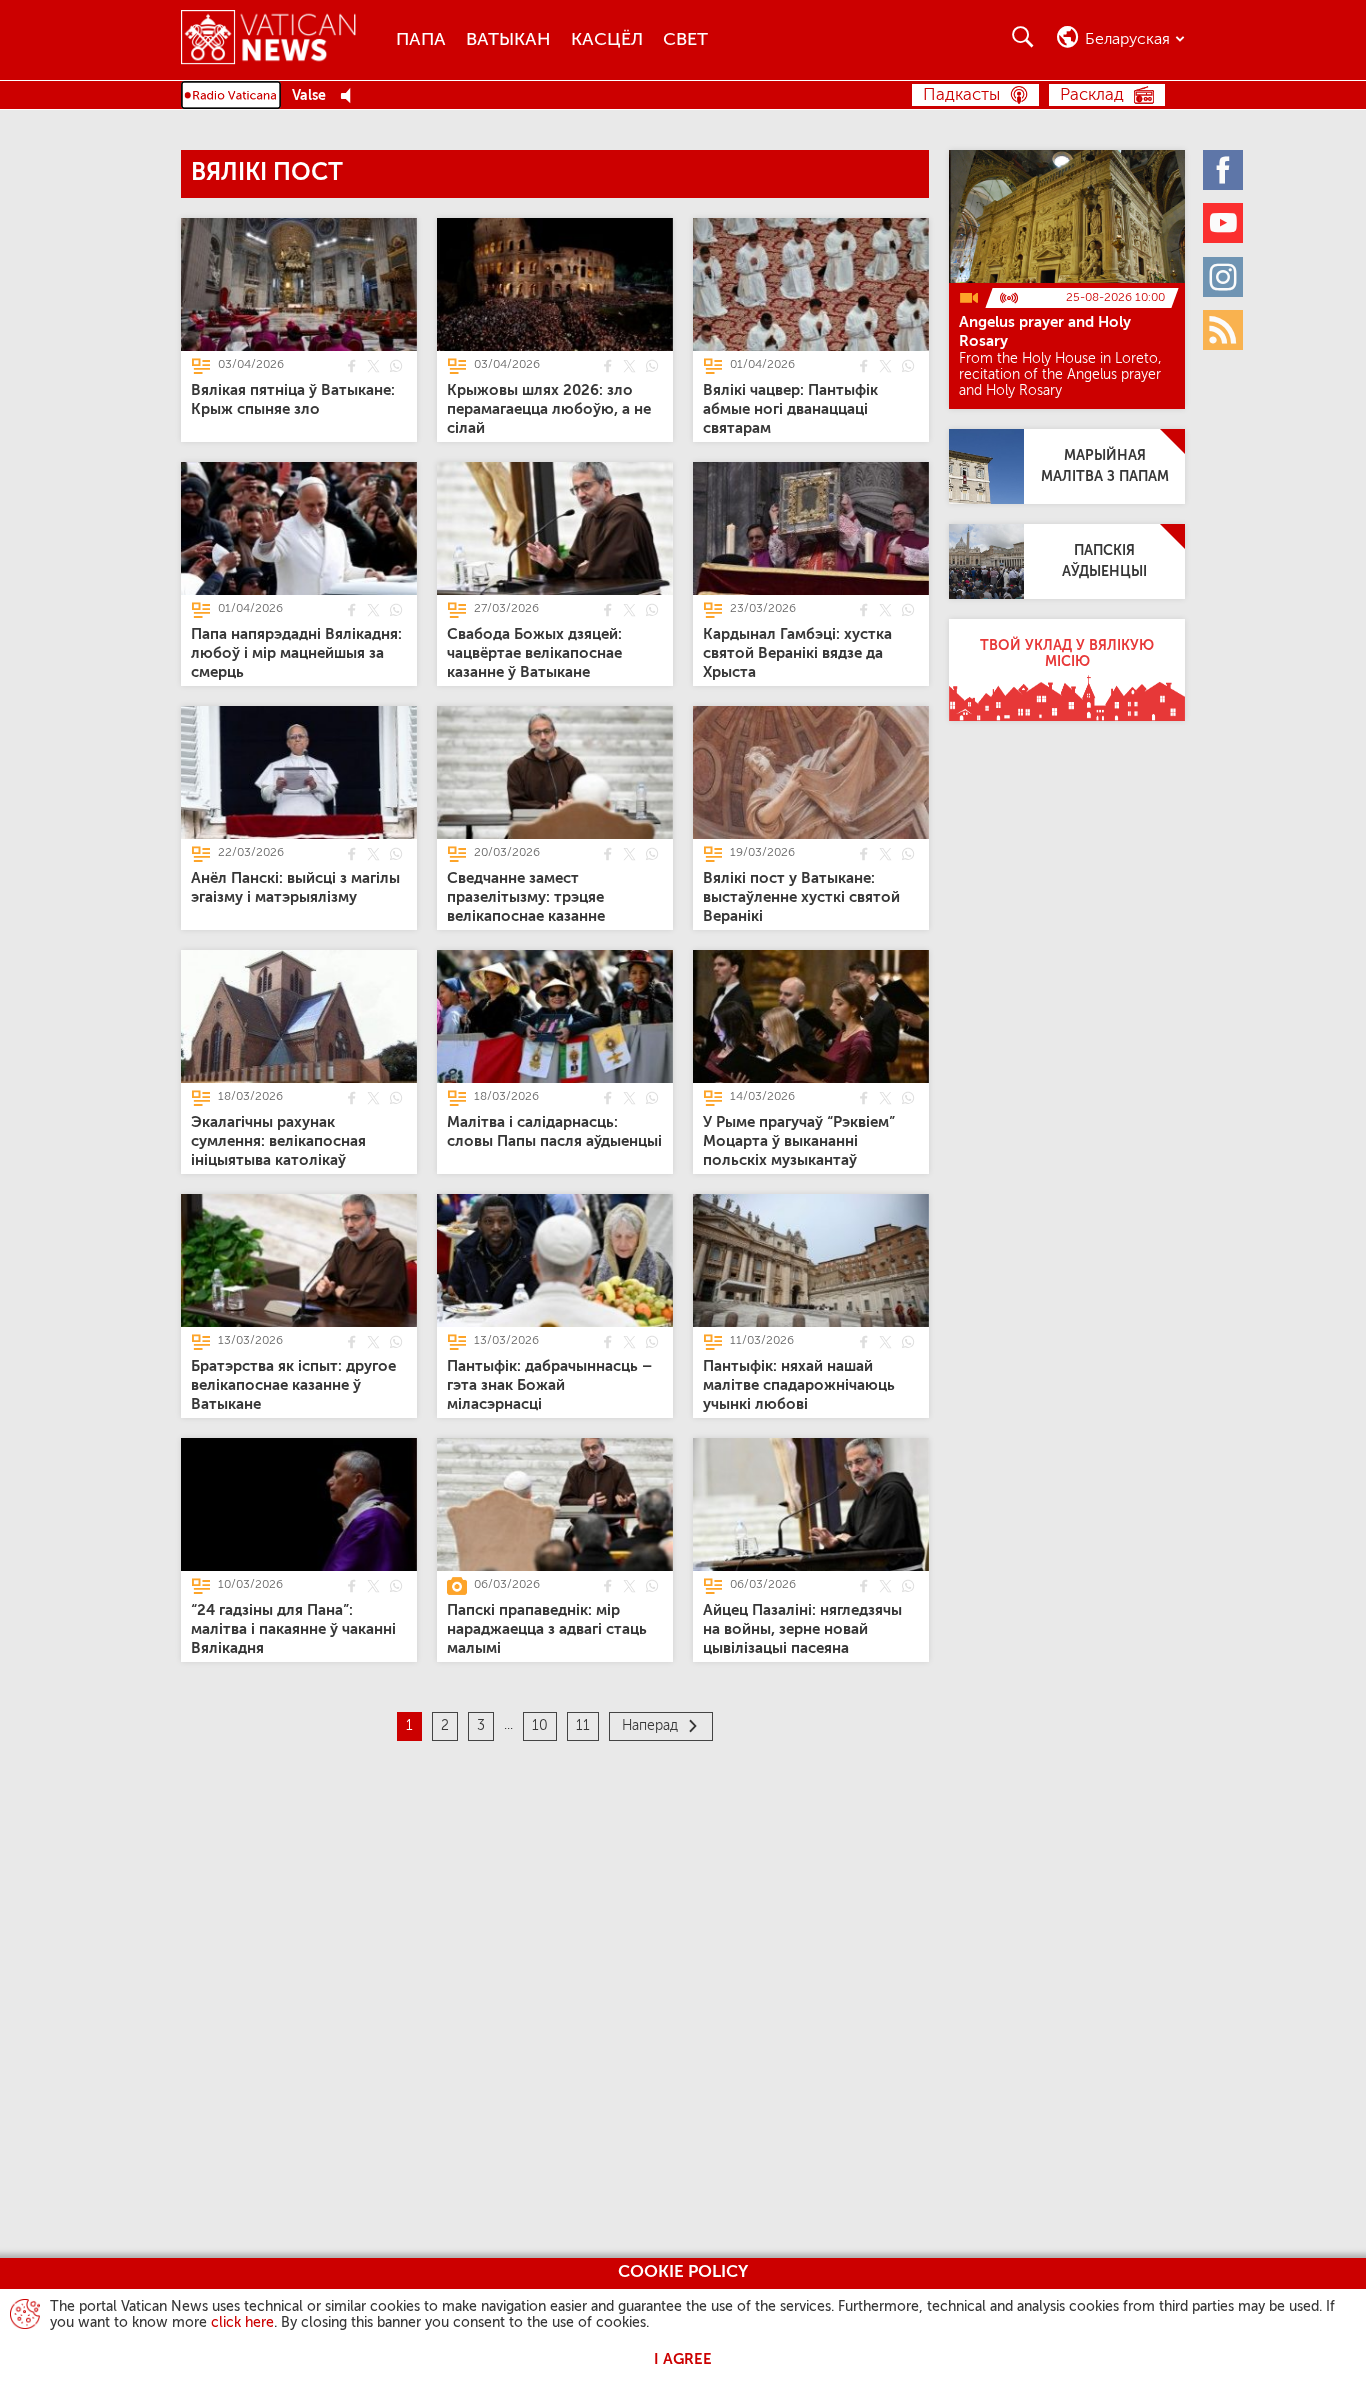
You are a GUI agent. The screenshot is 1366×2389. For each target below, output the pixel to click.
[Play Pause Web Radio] (351, 96)
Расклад (1092, 95)
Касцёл (607, 40)
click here (242, 2323)
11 (583, 1726)
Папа (421, 40)
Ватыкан (508, 40)
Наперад (650, 1726)
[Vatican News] (283, 39)
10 (540, 1726)
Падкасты (961, 95)
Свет (685, 40)
